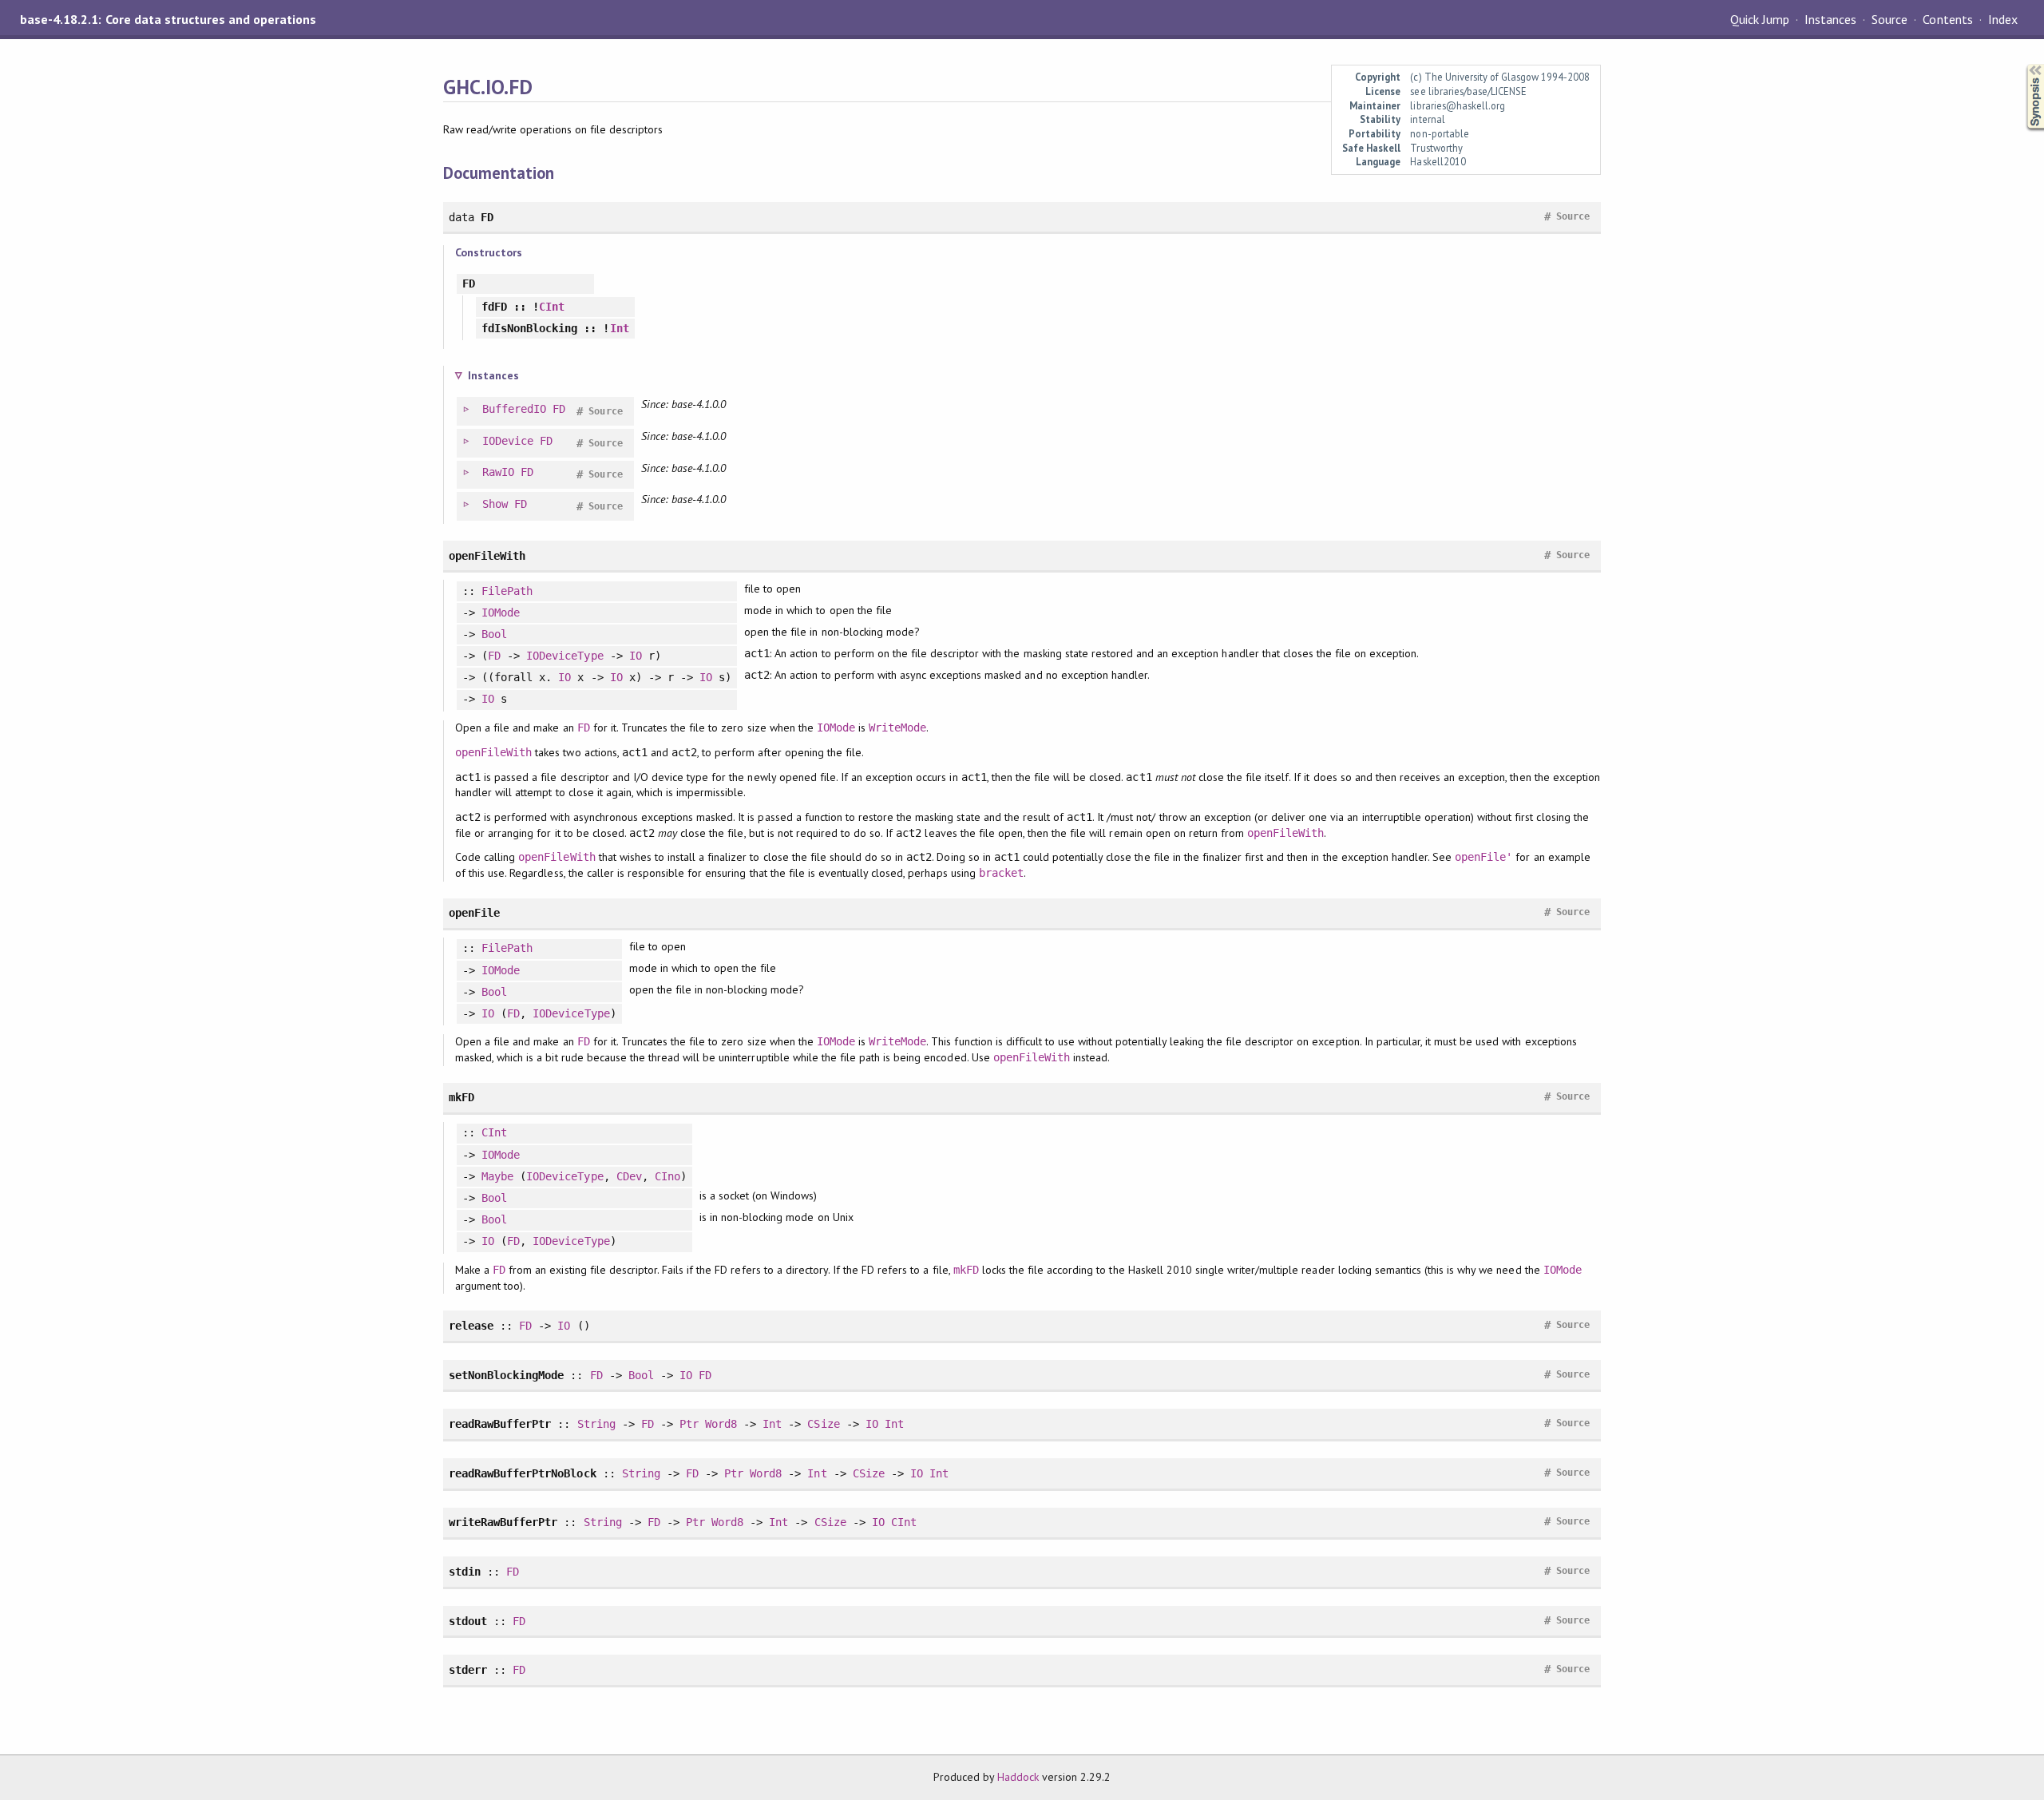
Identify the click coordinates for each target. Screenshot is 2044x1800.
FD (559, 409)
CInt (552, 307)
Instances (1830, 19)
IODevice (508, 441)
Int (620, 328)
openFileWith (493, 752)
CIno (667, 1176)
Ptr (689, 1424)
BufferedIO (514, 409)
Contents (1947, 19)
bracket (1001, 873)
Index (2003, 19)
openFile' (1483, 857)
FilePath (507, 591)
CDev (629, 1176)
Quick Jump (1760, 19)
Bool (494, 634)
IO (636, 656)
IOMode (501, 613)
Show (495, 504)
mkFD (966, 1270)
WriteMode (897, 728)
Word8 (721, 1424)
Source (1890, 19)
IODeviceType (564, 656)
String (596, 1424)
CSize (823, 1424)
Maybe (497, 1176)
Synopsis (2022, 64)
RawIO (498, 472)
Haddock (1018, 1777)
